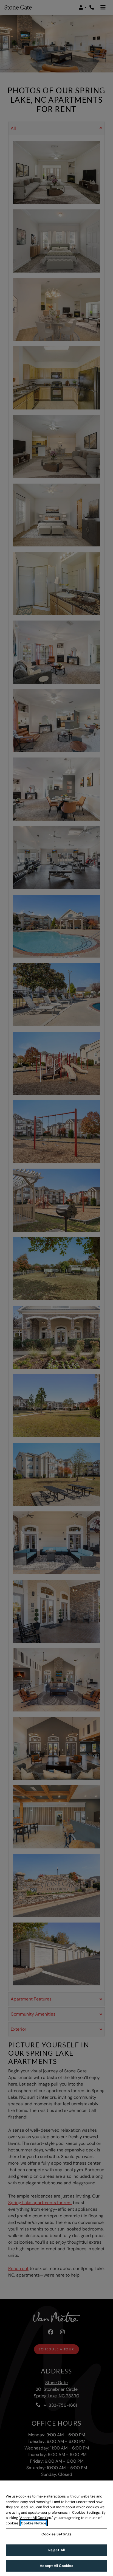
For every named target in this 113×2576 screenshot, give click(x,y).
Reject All (56, 2550)
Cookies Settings (56, 2534)
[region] (56, 2528)
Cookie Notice (34, 2523)
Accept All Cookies (56, 2566)
